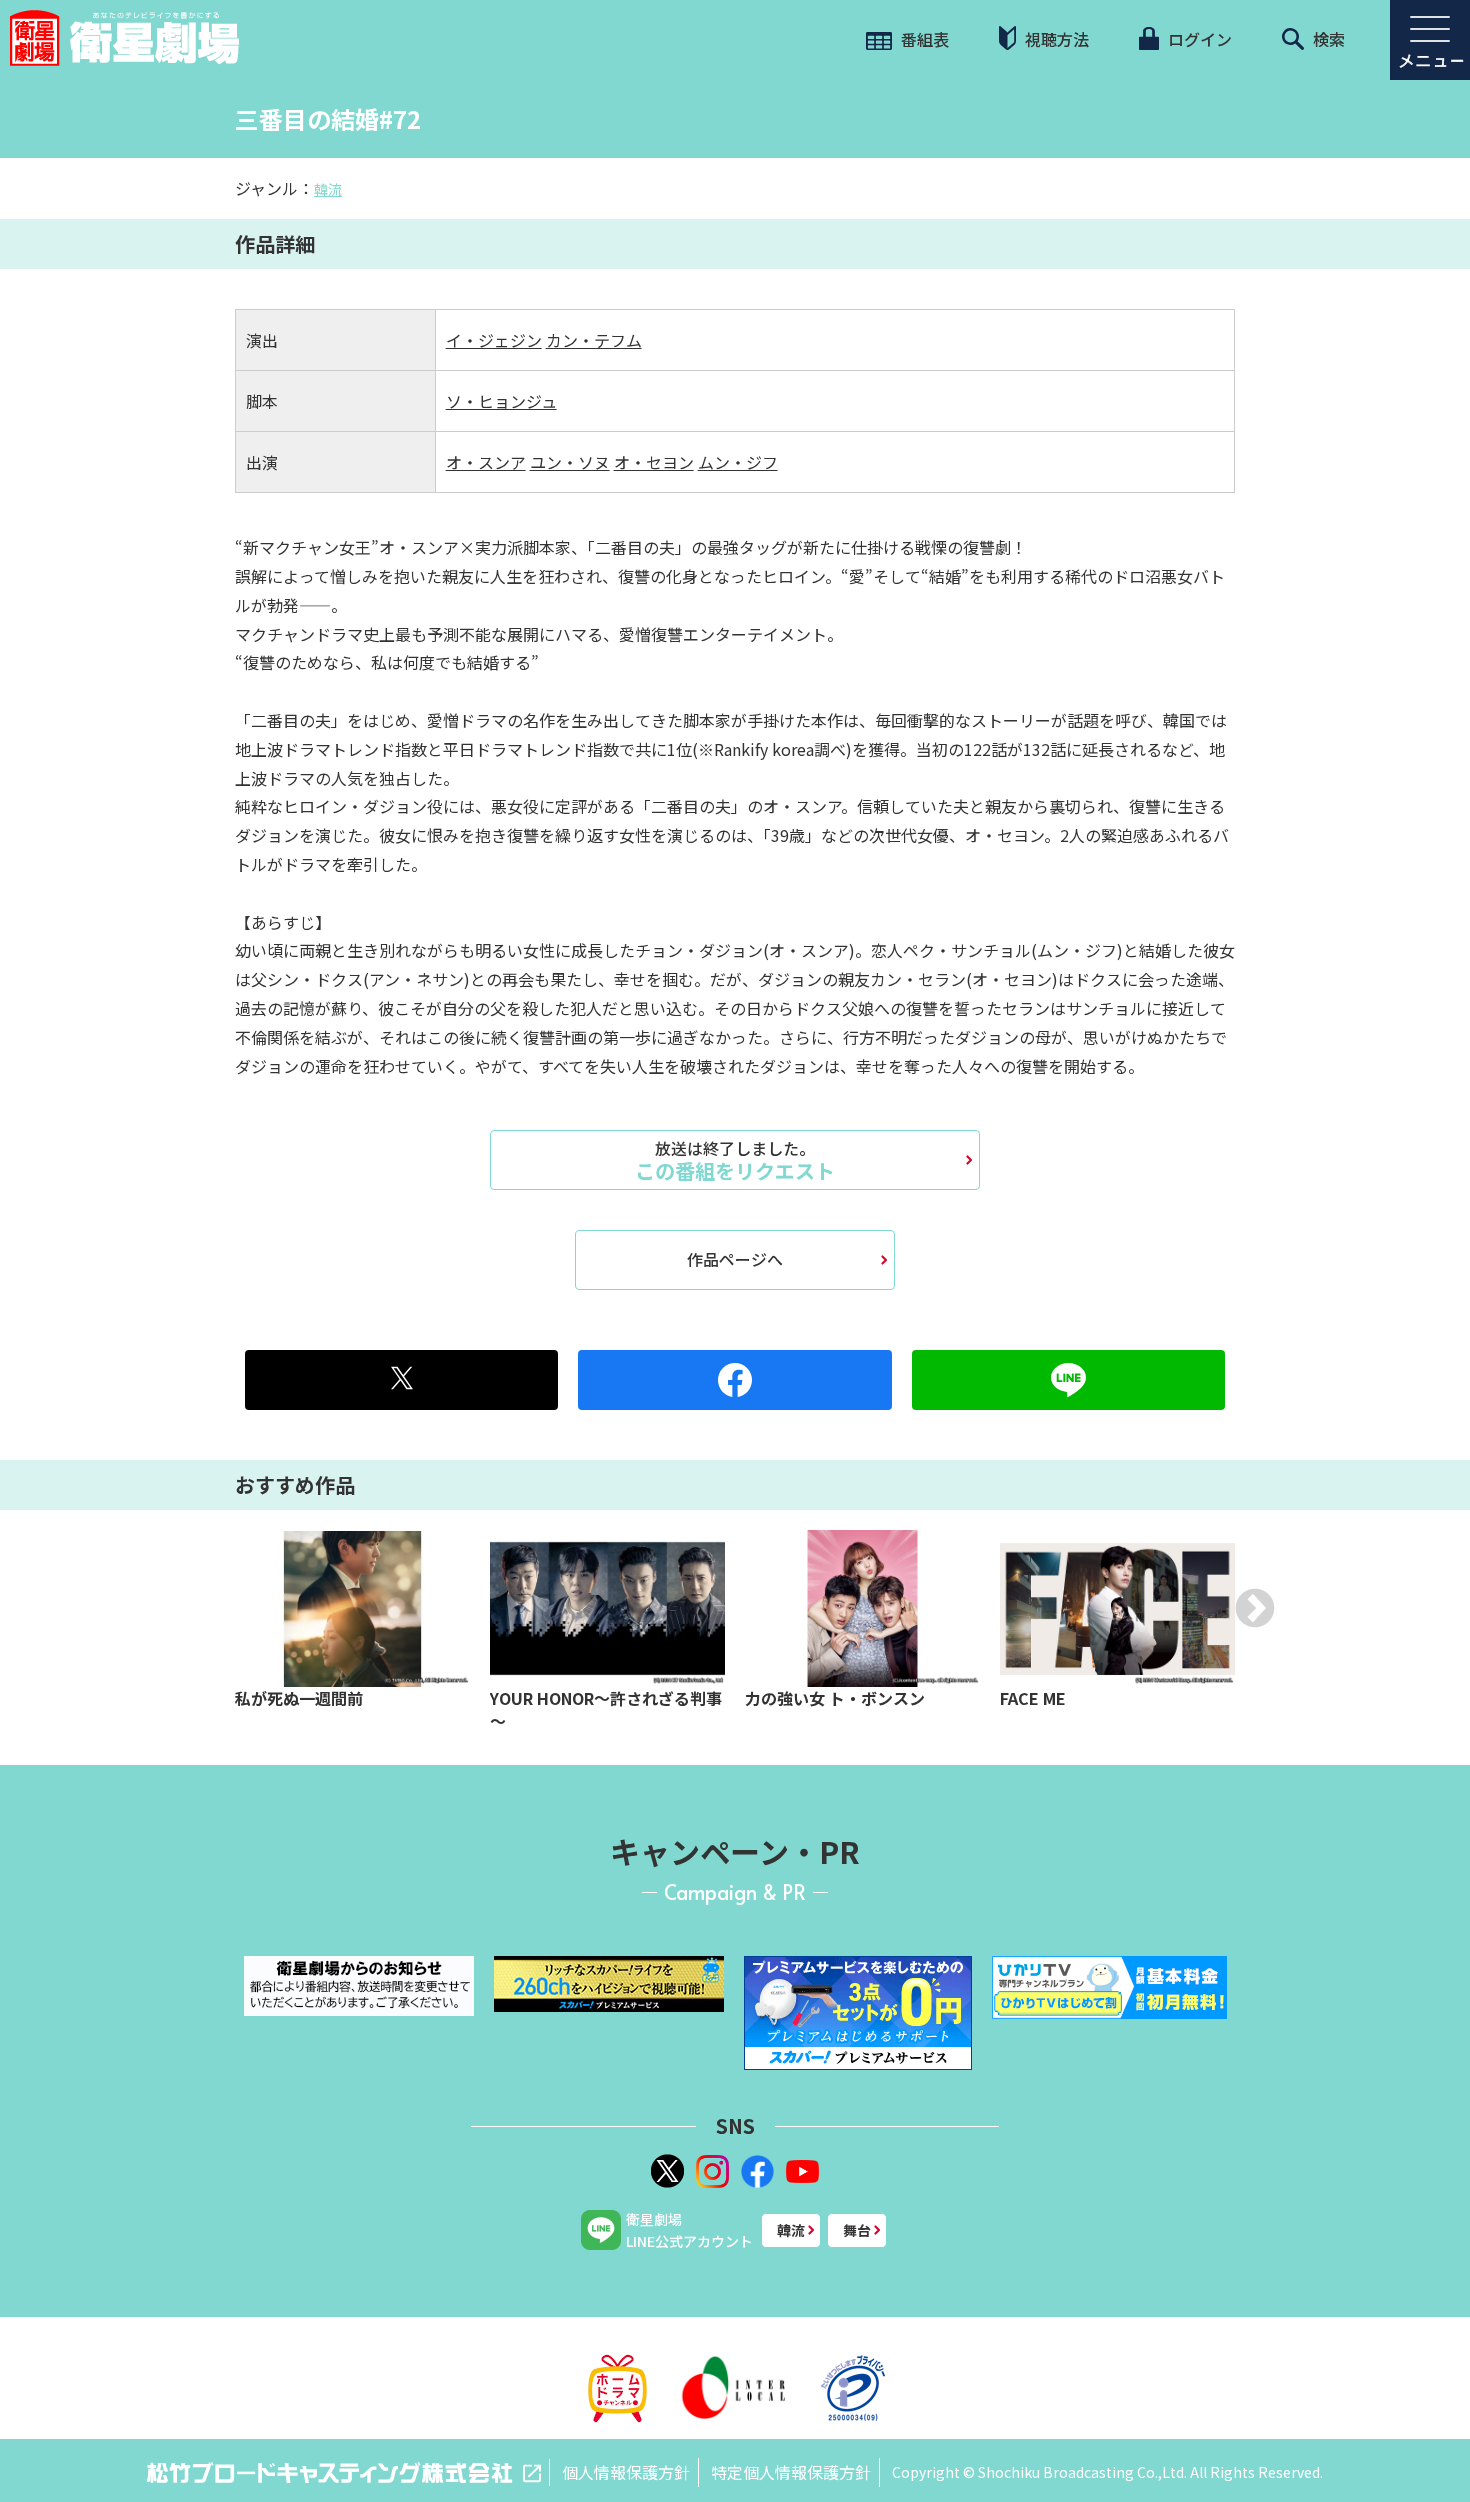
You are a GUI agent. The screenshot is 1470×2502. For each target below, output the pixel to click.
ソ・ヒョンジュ (501, 401)
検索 (1327, 39)
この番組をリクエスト (735, 1160)
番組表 (923, 39)
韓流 (328, 189)
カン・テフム (594, 340)
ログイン (1198, 39)
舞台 (857, 2230)
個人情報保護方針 (626, 2472)
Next (1255, 1608)
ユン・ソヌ (570, 462)
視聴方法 (1055, 39)
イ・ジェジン (494, 340)
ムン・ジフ (738, 462)
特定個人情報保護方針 (791, 2472)
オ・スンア (486, 462)
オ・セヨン (654, 462)
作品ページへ (735, 1259)
